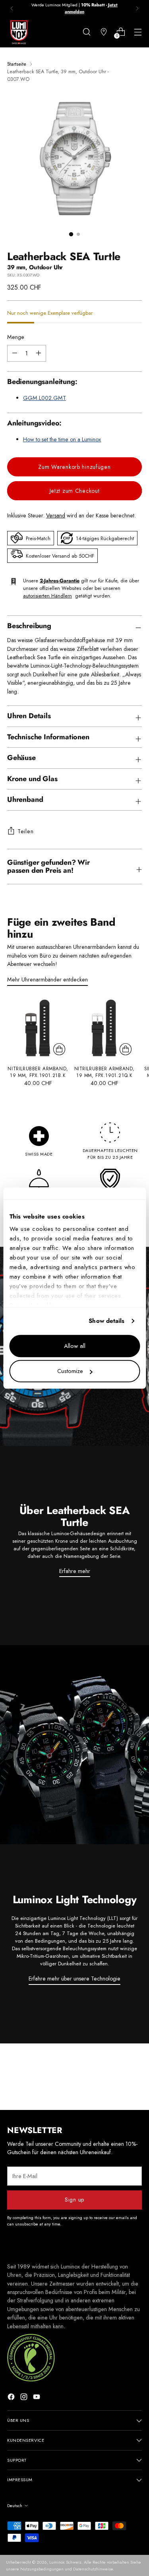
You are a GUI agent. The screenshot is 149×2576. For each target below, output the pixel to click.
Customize (70, 1371)
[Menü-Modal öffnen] (138, 32)
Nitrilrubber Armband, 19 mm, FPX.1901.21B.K (38, 1072)
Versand (56, 515)
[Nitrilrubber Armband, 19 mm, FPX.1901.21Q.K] (104, 1028)
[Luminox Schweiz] (19, 32)
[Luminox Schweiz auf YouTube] (37, 2398)
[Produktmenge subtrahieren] (39, 353)
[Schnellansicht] (59, 1049)
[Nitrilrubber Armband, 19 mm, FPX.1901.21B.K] (38, 1028)
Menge (16, 337)
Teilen (25, 831)
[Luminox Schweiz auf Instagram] (25, 2398)
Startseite (17, 64)
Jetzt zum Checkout (75, 491)
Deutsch (15, 2505)
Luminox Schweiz (65, 2562)
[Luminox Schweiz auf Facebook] (12, 2398)
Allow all (75, 1346)
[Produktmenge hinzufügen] (15, 353)
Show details (106, 1321)
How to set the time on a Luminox (62, 439)
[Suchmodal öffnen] (86, 32)
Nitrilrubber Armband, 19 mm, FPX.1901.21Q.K (104, 1072)
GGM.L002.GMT (45, 398)
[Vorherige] (12, 8)
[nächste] (137, 8)
